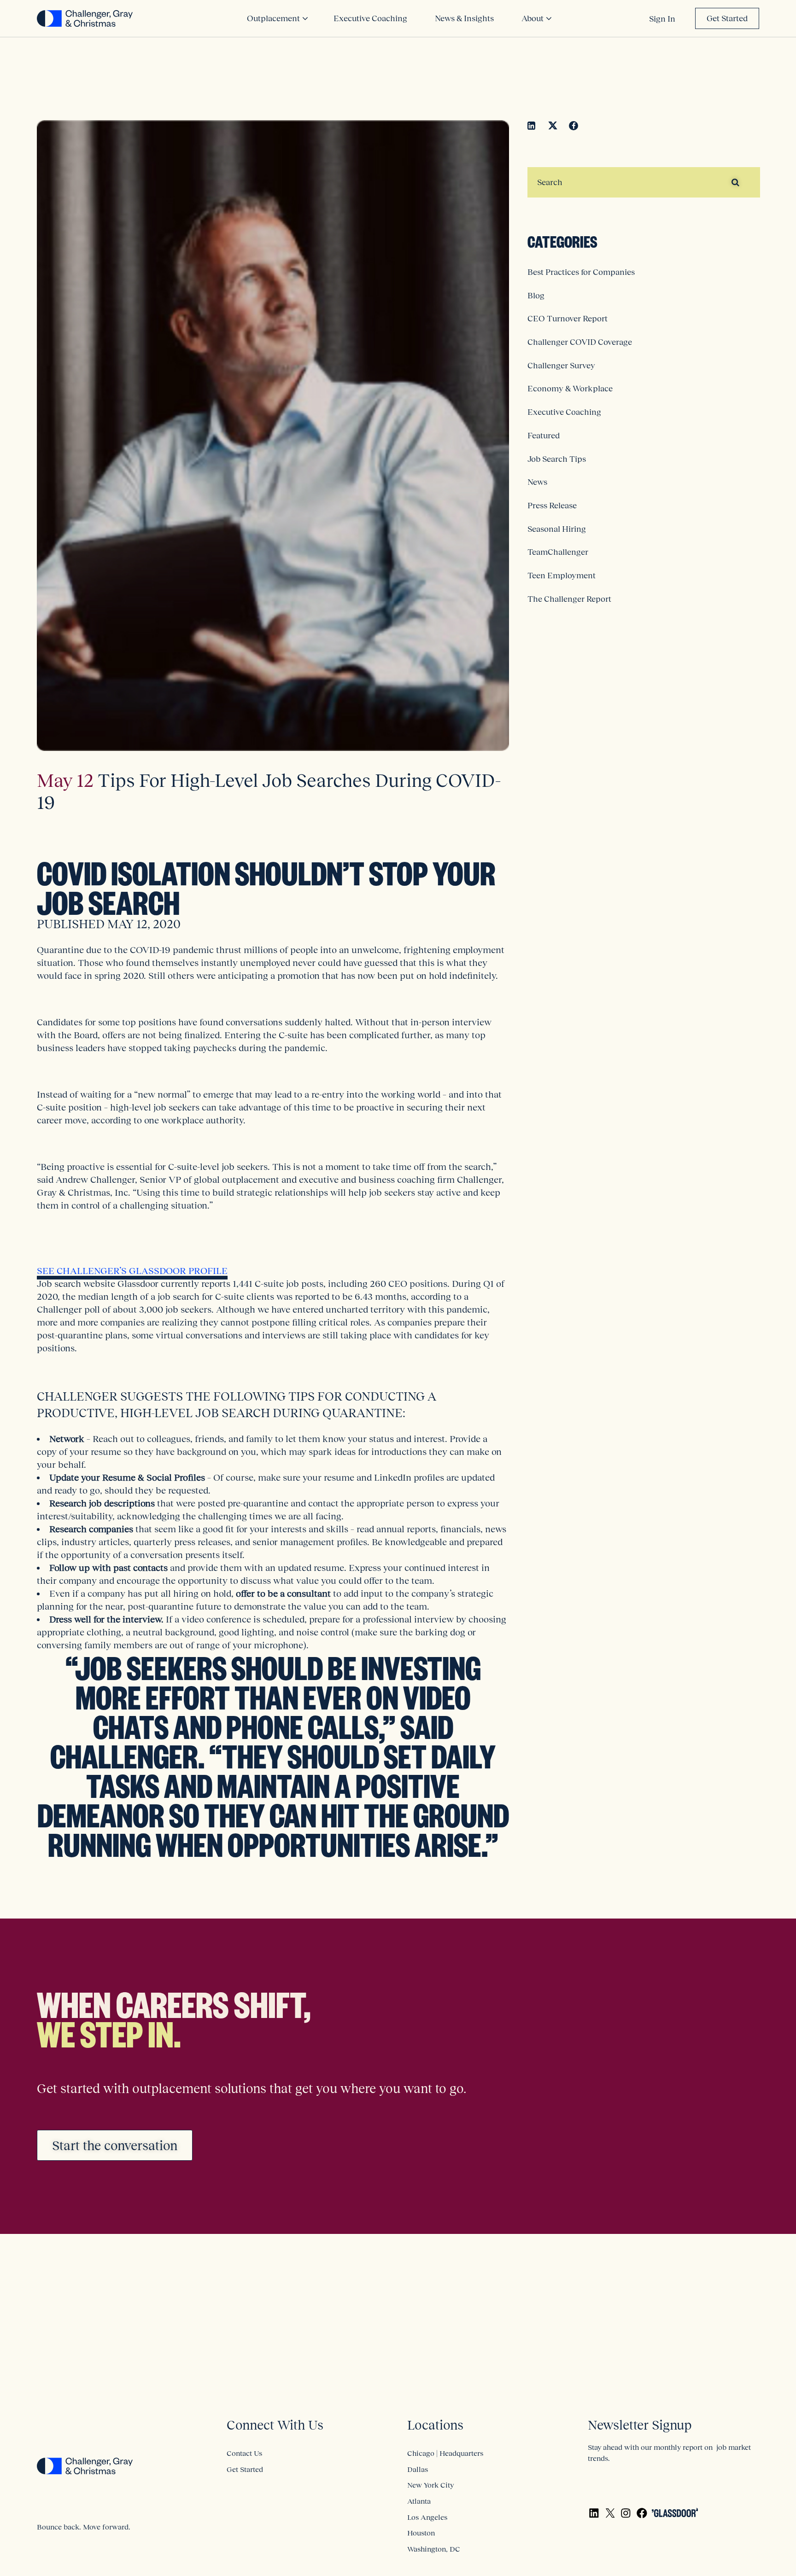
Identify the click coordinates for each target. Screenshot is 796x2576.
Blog (536, 296)
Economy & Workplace (570, 389)
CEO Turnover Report (568, 319)
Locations (435, 2425)
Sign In (662, 19)
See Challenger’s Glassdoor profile (132, 1271)
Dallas (418, 2469)
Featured (544, 436)
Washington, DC (434, 2549)
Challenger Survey (561, 366)
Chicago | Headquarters (445, 2453)
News (537, 482)
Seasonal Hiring (557, 529)
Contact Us (244, 2453)
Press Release (552, 506)
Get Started (727, 18)
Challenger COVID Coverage (580, 342)
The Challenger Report (569, 599)
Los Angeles (427, 2517)
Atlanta (419, 2501)
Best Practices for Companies (581, 272)
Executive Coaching (564, 412)
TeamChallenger (558, 552)
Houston (421, 2533)
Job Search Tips (557, 459)
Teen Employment (562, 576)
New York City (430, 2485)
